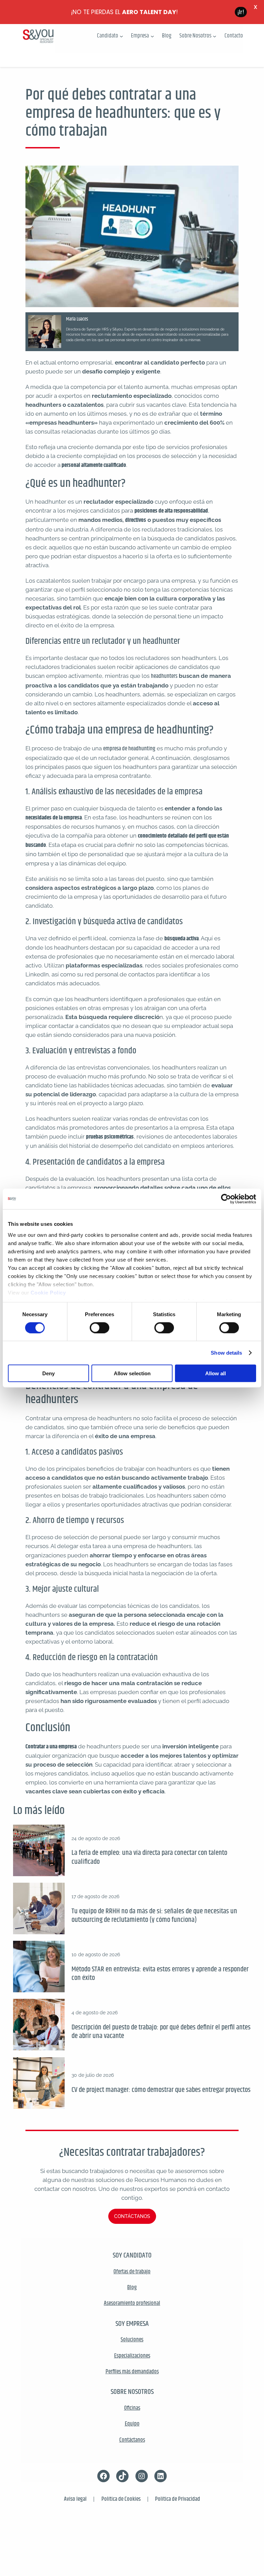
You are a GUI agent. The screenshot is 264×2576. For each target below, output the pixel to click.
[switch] (100, 1328)
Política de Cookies (121, 2499)
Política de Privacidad (178, 2499)
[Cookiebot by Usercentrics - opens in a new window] (226, 1199)
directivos (136, 520)
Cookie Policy (48, 1292)
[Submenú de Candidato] (121, 36)
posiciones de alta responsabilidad (171, 511)
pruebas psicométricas (110, 1137)
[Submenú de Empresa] (152, 36)
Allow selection (132, 1373)
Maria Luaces (77, 319)
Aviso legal (75, 2499)
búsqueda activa (181, 939)
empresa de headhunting (129, 749)
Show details (226, 1352)
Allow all (216, 1373)
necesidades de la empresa (54, 818)
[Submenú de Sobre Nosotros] (214, 36)
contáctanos (132, 2216)
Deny (48, 1373)
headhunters (164, 676)
